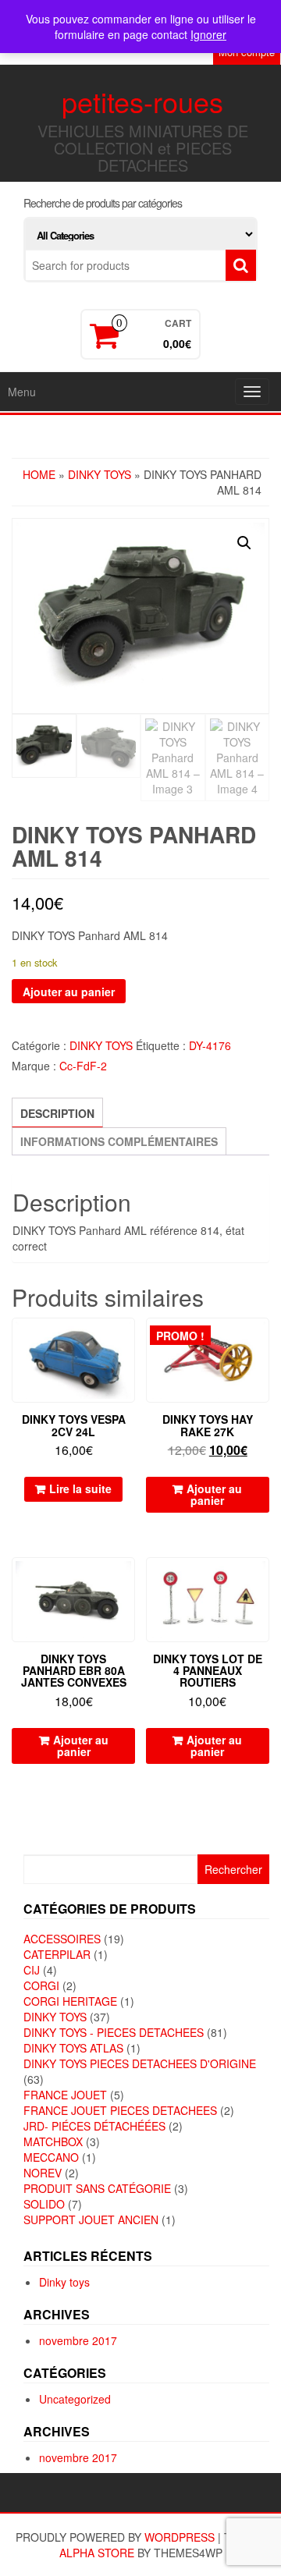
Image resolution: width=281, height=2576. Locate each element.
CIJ (32, 1970)
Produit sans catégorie (97, 2188)
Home (39, 474)
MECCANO (51, 2157)
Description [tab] (57, 1113)
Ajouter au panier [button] (214, 1494)
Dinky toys (64, 2282)
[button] (244, 543)
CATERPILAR (57, 1954)
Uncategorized (75, 2399)
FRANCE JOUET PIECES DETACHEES (120, 2110)
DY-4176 (210, 1045)
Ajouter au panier (69, 992)
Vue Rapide (128, 1341)
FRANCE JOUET (65, 2095)
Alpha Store (97, 2553)
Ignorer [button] (208, 34)
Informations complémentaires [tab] (119, 1141)
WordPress (180, 2537)
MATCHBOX (53, 2141)
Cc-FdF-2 (83, 1066)
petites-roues (142, 101)
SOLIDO (44, 2204)
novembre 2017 (78, 2340)
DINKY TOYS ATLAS (73, 2048)
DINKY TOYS (100, 474)
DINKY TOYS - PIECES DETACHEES (114, 2032)
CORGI (41, 1985)
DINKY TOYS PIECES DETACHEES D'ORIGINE (140, 2063)
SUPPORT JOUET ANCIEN (91, 2219)
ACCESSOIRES (62, 1939)
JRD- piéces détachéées (94, 2126)
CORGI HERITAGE (70, 2001)
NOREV (43, 2173)
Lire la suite (80, 1488)
